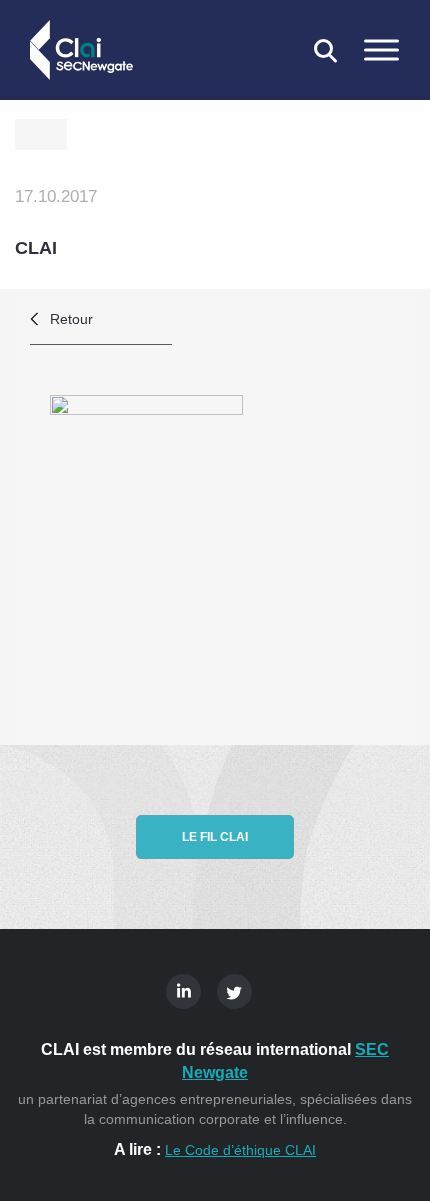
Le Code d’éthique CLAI (240, 1150)
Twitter (234, 991)
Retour (71, 319)
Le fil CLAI (215, 837)
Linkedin (183, 991)
